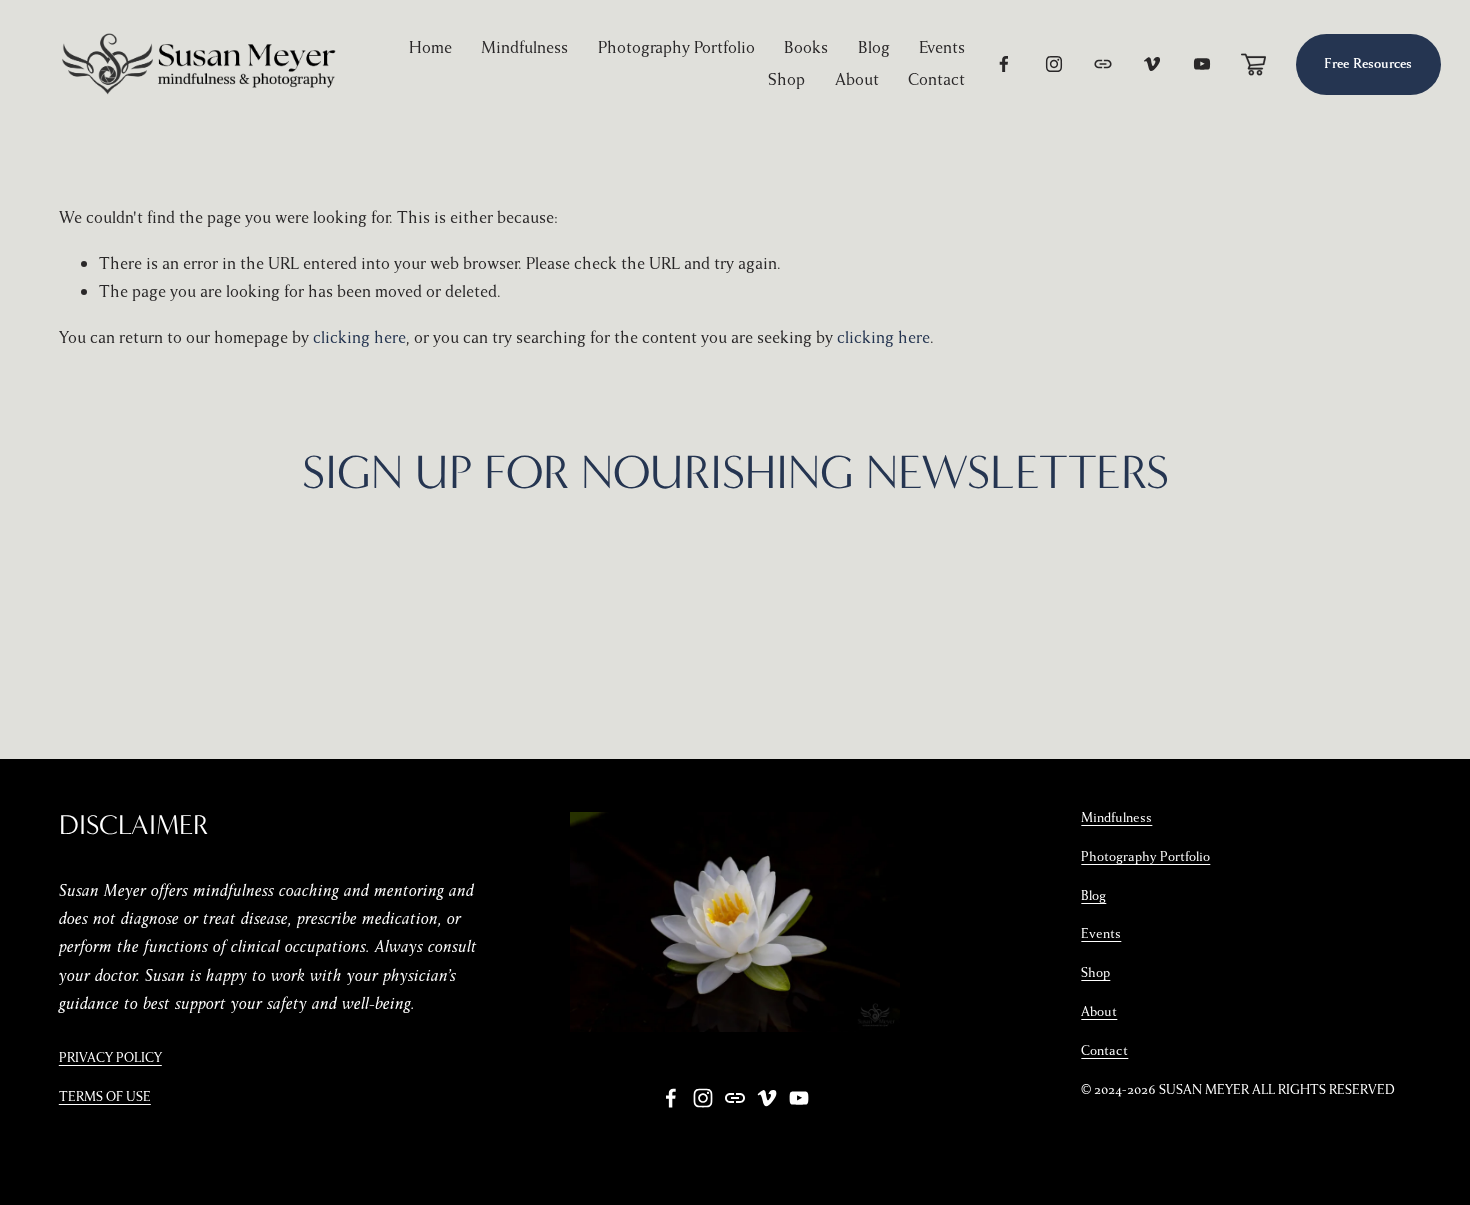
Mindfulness (524, 47)
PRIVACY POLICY (110, 1058)
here (998, 572)
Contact (936, 79)
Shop (786, 79)
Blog (874, 47)
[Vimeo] (1152, 64)
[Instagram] (1054, 64)
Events (942, 47)
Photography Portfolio (676, 47)
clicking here (359, 337)
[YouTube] (1202, 64)
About (857, 79)
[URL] (1103, 64)
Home (430, 47)
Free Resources (1368, 64)
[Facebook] (1004, 64)
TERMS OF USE (105, 1097)
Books (806, 47)
